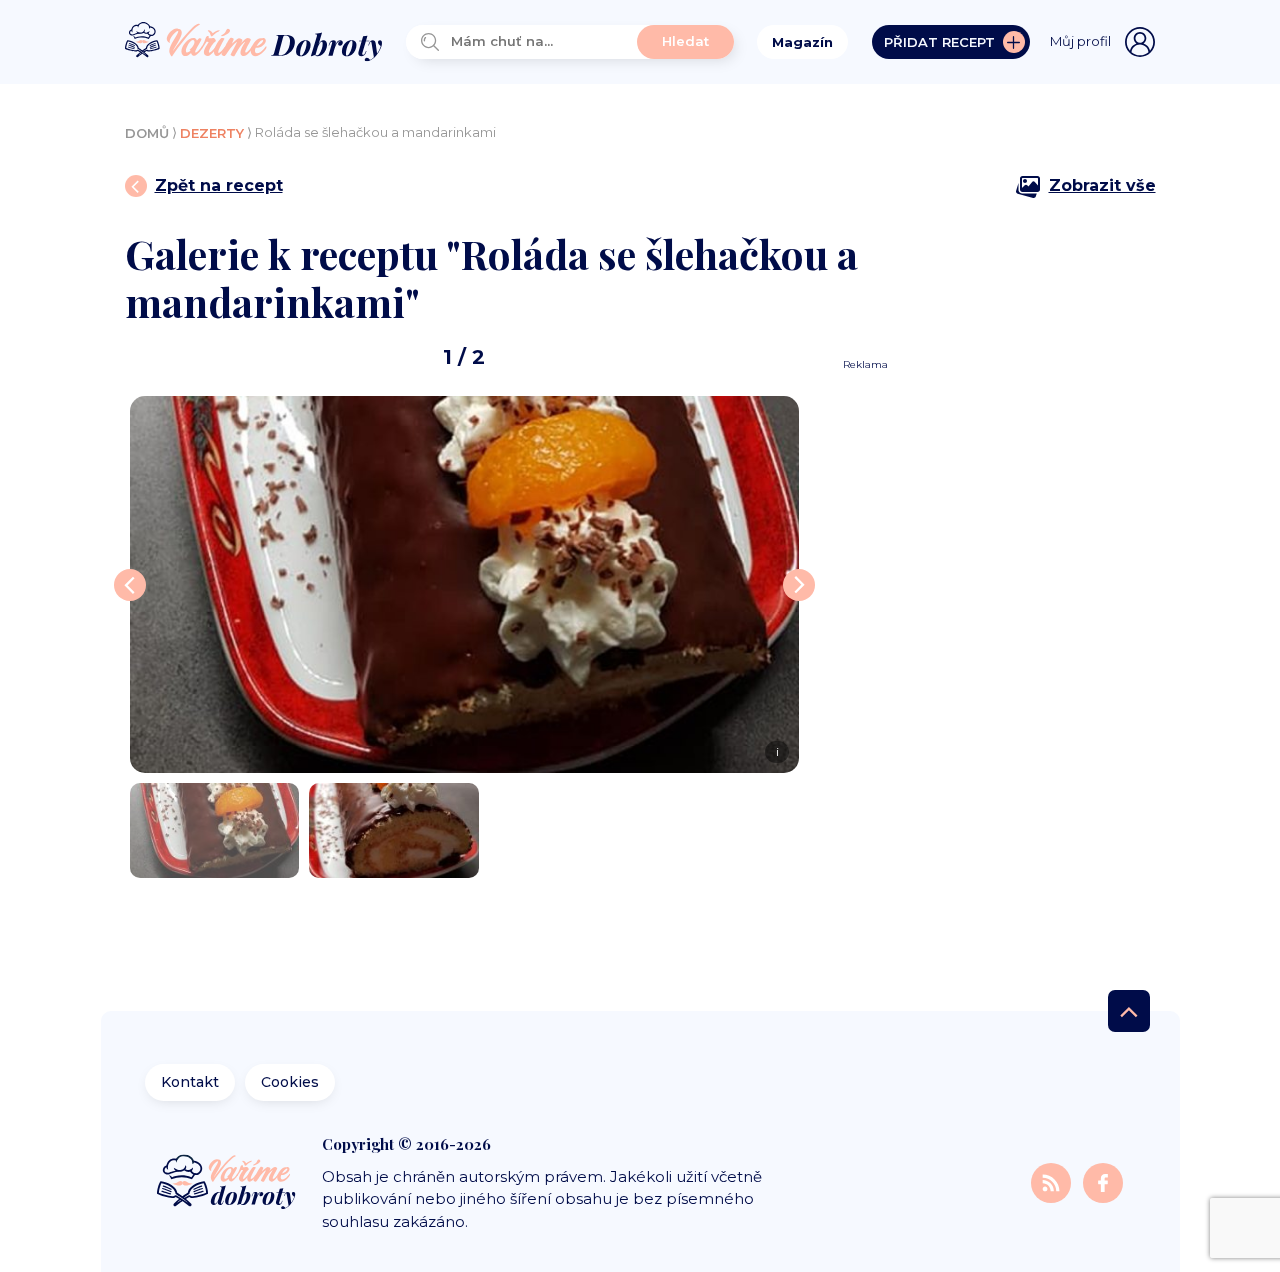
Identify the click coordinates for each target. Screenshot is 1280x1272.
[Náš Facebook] (1103, 1182)
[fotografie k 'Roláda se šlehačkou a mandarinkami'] (215, 831)
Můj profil (1080, 41)
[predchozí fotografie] (130, 585)
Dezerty (212, 133)
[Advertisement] (992, 672)
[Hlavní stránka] (254, 42)
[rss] (1053, 1182)
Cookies (290, 1082)
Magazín (802, 42)
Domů (147, 133)
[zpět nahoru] (1129, 1011)
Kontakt (190, 1082)
